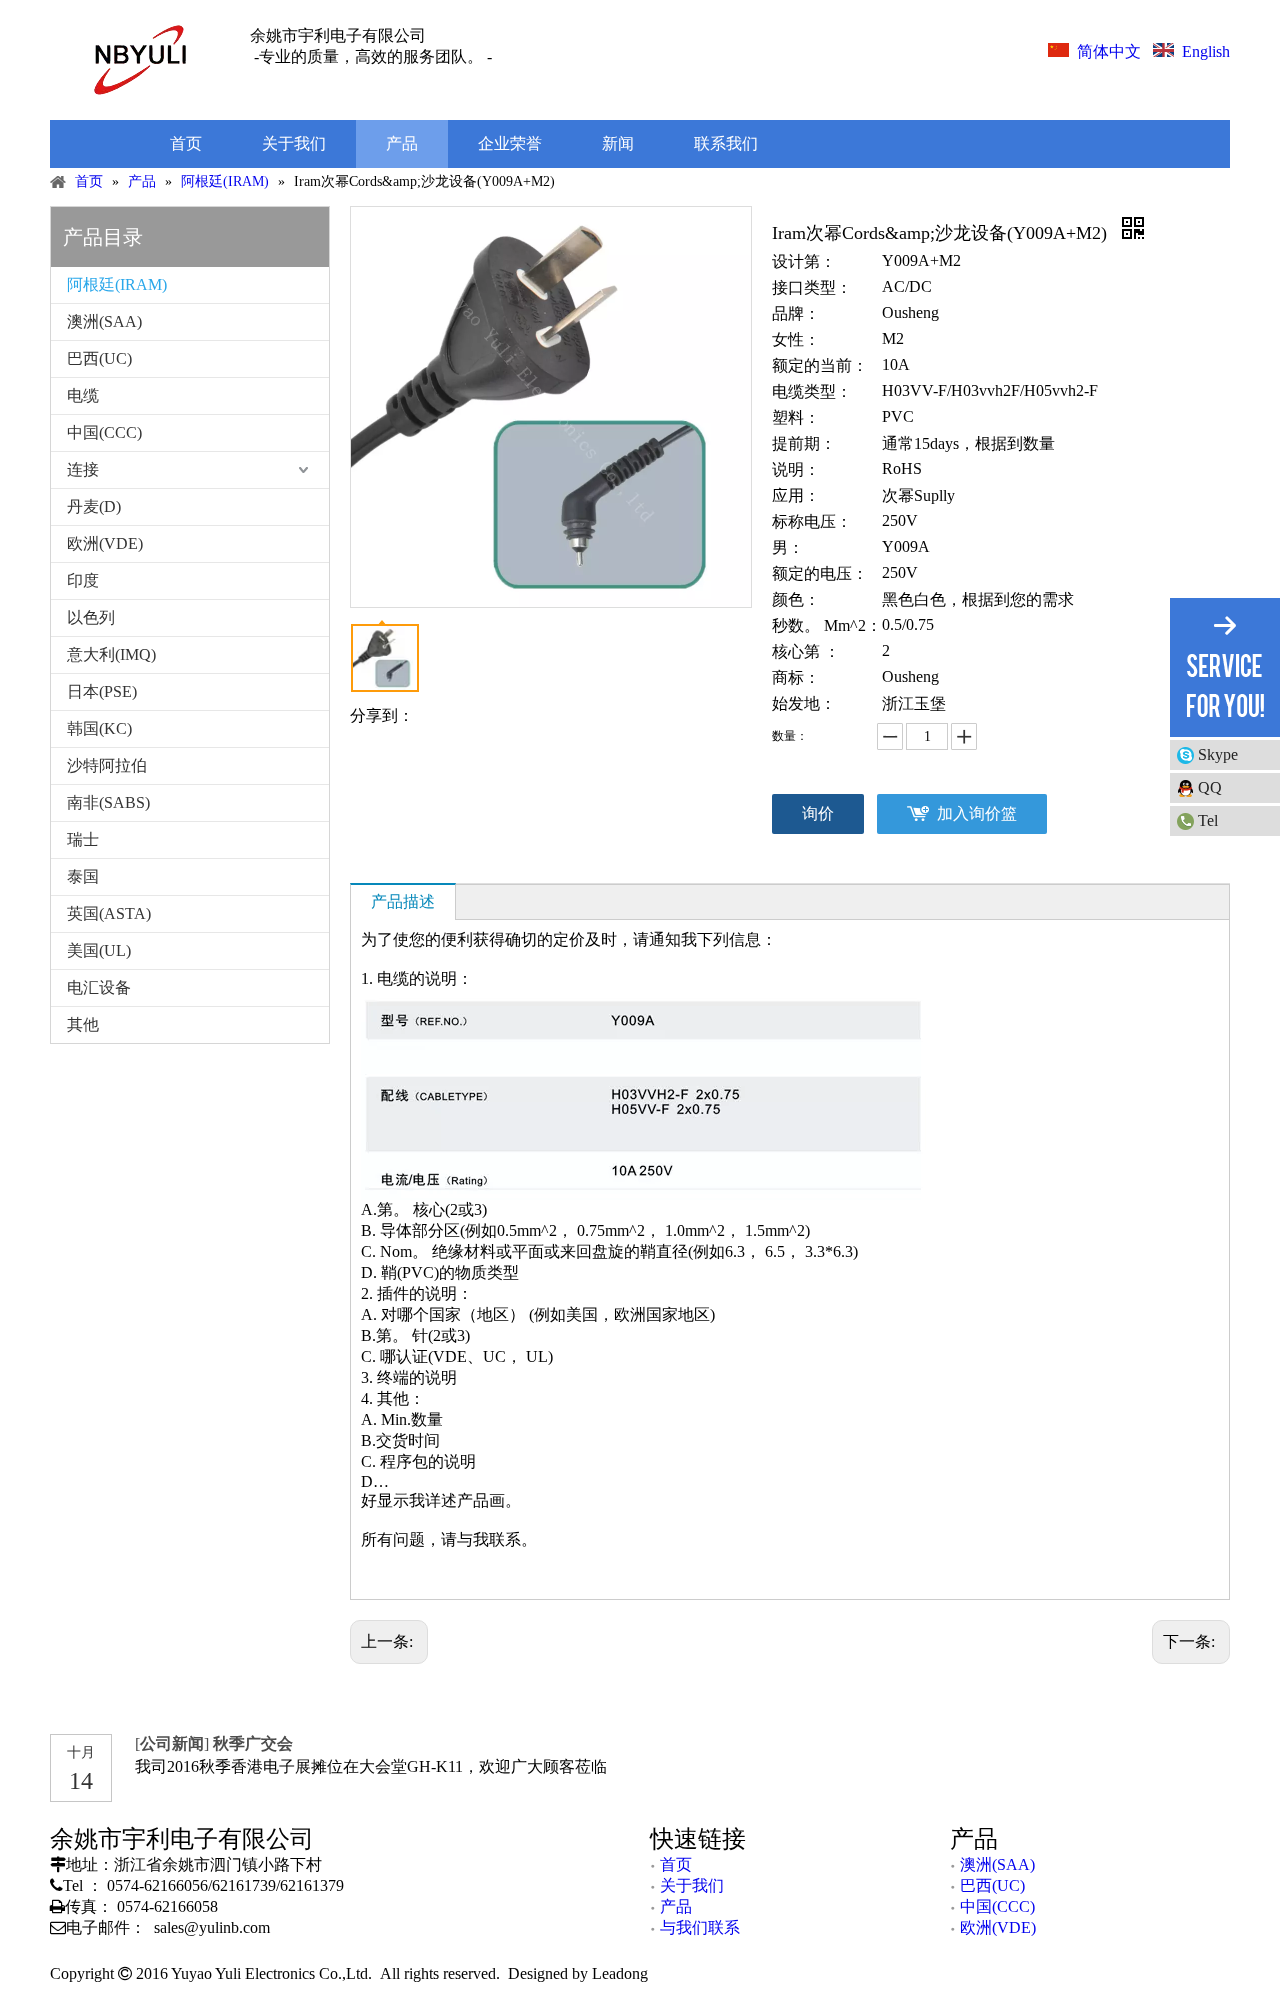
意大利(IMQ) (111, 654)
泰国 (83, 876)
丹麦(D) (94, 506)
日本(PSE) (102, 691)
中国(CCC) (104, 432)
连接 (83, 469)
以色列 (91, 617)
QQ (1210, 787)
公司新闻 (172, 1743)
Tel (1208, 820)
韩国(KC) (99, 728)
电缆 (83, 395)
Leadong (618, 1973)
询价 (818, 813)
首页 (676, 1864)
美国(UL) (99, 950)
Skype (1218, 754)
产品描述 (403, 901)
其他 (83, 1024)
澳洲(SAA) (104, 321)
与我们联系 (700, 1927)
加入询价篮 (977, 813)
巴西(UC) (99, 358)
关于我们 (692, 1885)
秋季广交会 (253, 1743)
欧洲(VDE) (105, 543)
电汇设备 (99, 987)
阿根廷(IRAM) (117, 284)
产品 (676, 1906)
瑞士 (83, 839)
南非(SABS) (108, 802)
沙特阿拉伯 (107, 765)
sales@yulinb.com (212, 1927)
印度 (83, 580)
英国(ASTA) (109, 913)
